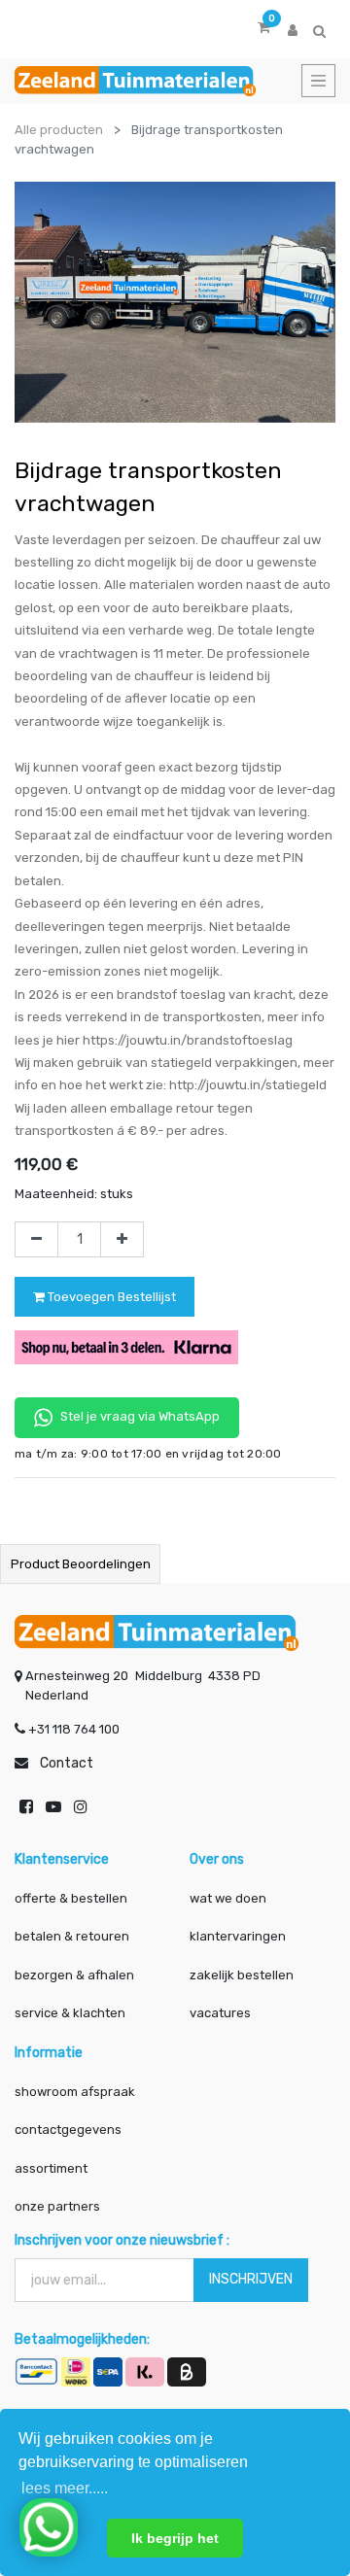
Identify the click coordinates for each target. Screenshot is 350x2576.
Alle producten (59, 130)
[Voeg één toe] (122, 1240)
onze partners (57, 2206)
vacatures (220, 2013)
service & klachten (70, 2013)
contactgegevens (68, 2129)
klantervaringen (238, 1936)
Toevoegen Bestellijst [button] (110, 1297)
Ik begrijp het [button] (175, 2538)
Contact (67, 1763)
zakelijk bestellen (242, 1975)
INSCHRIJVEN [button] (251, 2279)
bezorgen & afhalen (74, 1975)
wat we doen (228, 1898)
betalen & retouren (72, 1936)
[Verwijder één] (36, 1240)
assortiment (51, 2168)
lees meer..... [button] (65, 2488)
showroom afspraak (75, 2092)
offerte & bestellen (72, 1898)
